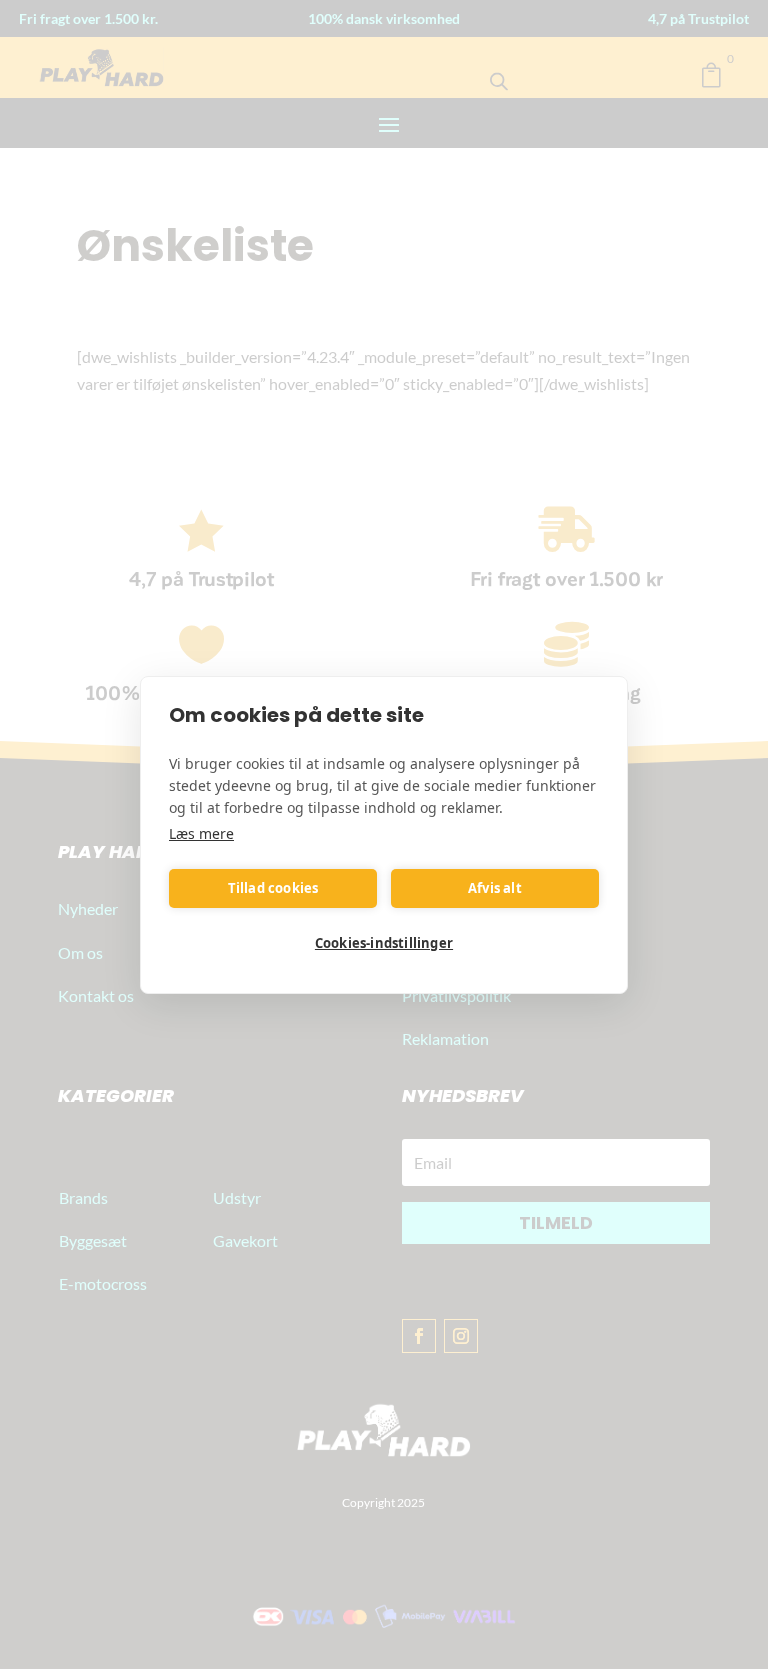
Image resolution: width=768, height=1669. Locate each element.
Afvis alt (495, 888)
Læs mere (201, 833)
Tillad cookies (273, 888)
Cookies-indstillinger (384, 943)
